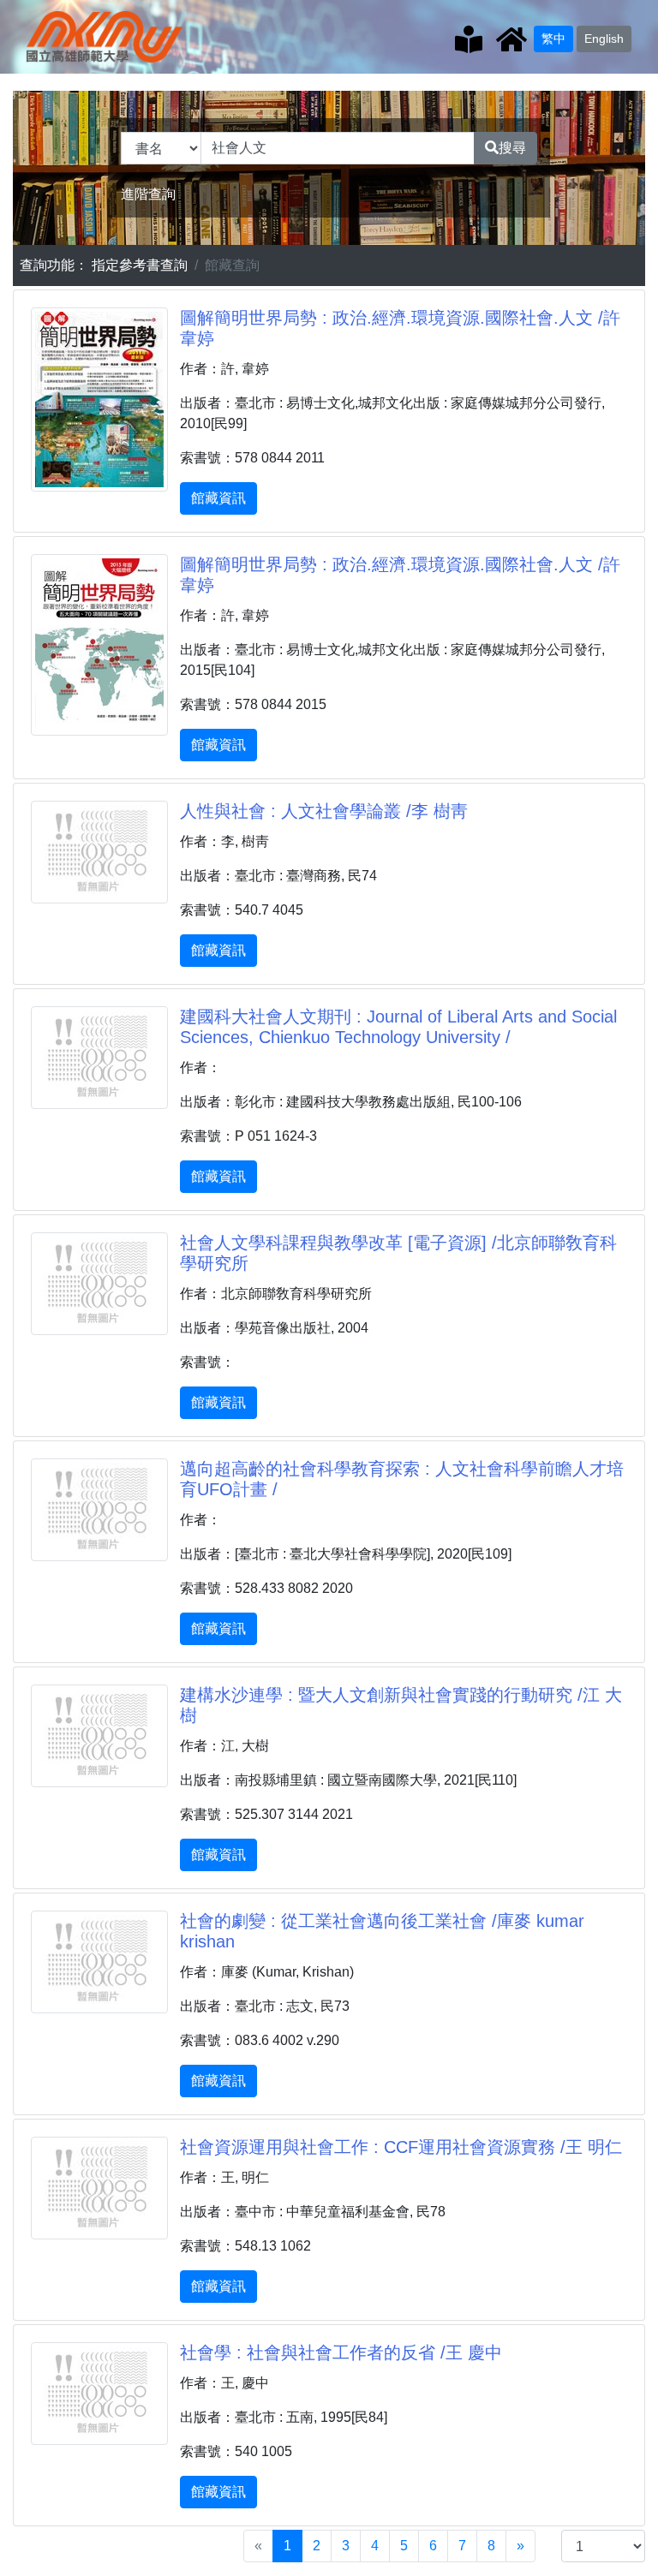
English (604, 39)
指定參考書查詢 (140, 265)
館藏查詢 (232, 265)
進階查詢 (148, 194)
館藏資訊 (218, 498)
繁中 (553, 39)
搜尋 (512, 148)
